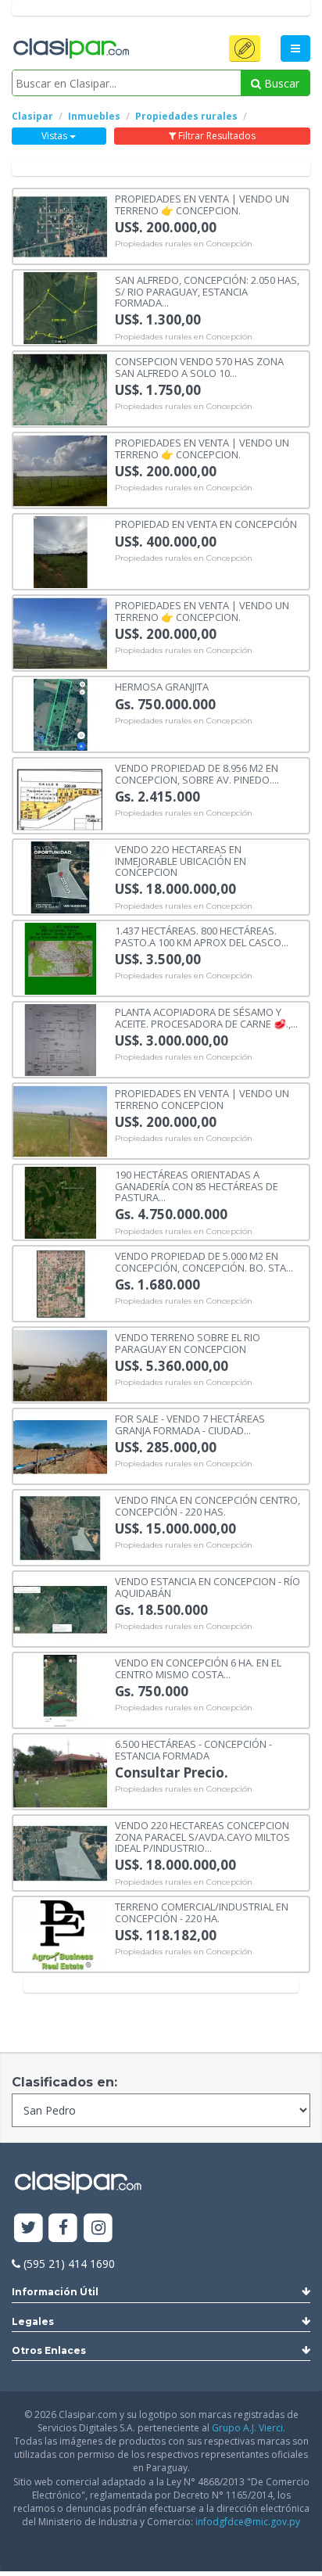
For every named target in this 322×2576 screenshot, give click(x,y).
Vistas (55, 136)
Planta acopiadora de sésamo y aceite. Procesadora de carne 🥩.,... (206, 1017)
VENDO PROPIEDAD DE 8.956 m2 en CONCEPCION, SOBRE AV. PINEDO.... (197, 773)
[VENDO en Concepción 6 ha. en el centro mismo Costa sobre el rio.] (60, 1690)
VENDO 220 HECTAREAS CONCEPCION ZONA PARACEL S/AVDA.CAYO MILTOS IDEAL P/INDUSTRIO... (202, 1836)
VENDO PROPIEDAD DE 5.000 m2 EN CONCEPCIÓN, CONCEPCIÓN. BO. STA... (204, 1261)
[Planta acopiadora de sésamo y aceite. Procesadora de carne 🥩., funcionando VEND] (60, 1039)
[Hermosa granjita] (60, 714)
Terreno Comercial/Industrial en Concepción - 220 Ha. (202, 1912)
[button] (245, 48)
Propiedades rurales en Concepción (184, 244)
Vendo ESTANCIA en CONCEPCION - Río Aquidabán (208, 1586)
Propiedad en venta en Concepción (206, 523)
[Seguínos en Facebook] (64, 2228)
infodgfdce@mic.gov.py (248, 2522)
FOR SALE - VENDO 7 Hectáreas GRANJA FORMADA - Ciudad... (190, 1424)
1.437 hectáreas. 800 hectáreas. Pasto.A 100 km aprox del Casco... (202, 936)
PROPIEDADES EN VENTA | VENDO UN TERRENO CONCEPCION (202, 1098)
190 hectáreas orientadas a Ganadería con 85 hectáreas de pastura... (197, 1185)
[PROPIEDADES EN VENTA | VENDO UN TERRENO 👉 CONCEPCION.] (60, 226)
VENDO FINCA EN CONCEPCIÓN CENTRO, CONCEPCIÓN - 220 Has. (208, 1505)
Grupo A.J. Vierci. (249, 2428)
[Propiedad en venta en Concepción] (60, 551)
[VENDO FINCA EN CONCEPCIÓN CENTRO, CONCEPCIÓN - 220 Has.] (60, 1527)
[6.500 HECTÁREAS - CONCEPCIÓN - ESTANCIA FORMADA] (60, 1771)
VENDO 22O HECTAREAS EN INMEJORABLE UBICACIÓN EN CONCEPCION (181, 860)
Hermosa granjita (162, 686)
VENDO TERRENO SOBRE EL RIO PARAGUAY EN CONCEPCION (188, 1342)
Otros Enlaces (49, 2350)
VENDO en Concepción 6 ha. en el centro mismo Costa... (198, 1668)
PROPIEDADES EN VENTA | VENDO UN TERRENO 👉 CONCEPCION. (202, 204)
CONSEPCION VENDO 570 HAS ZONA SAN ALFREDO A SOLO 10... (199, 366)
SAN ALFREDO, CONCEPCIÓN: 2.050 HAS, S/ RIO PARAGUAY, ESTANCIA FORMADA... (207, 291)
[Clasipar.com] (70, 49)
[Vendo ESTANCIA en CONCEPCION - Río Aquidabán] (60, 1608)
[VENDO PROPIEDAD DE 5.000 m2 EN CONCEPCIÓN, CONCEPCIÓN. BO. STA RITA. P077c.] (60, 1283)
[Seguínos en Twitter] (29, 2228)
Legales (33, 2321)
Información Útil (55, 2292)
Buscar (280, 83)
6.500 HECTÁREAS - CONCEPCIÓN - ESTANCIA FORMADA (193, 1749)
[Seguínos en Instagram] (98, 2228)
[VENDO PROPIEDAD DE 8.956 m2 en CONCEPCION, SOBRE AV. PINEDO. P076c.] (60, 795)
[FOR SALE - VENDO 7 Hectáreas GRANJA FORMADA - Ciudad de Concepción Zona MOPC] (60, 1446)
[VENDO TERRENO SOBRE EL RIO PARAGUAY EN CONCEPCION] (60, 1364)
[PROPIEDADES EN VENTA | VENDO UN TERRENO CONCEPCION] (60, 1120)
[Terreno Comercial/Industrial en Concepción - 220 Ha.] (60, 1934)
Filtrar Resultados (216, 136)
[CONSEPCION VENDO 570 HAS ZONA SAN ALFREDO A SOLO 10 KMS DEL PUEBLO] (60, 388)
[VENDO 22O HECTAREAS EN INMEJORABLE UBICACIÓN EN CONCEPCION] (60, 876)
